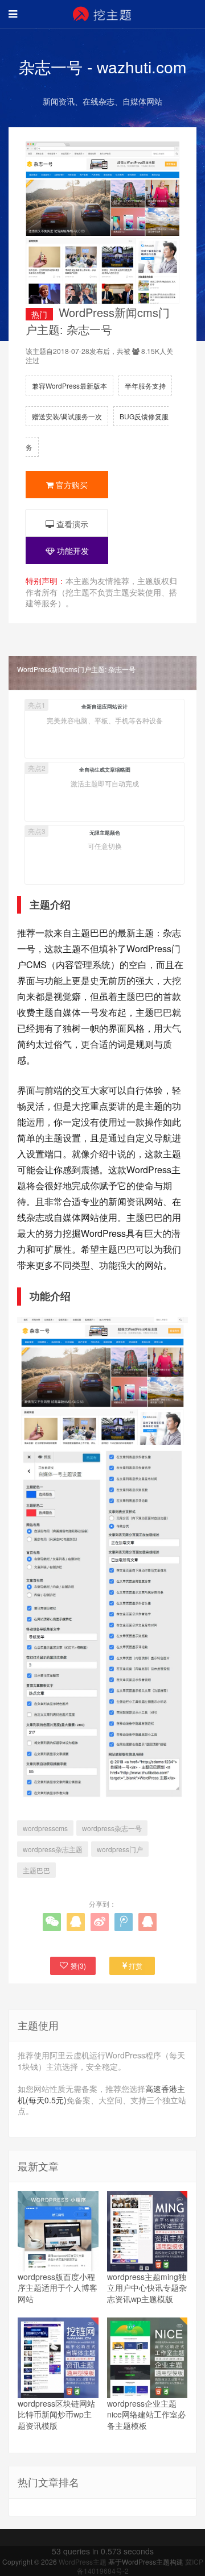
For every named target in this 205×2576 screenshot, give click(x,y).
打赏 (136, 1966)
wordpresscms (45, 1828)
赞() (78, 1966)
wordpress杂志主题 (53, 1849)
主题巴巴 (36, 1870)
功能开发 (72, 551)
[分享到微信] (52, 1922)
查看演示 (71, 524)
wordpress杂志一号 (112, 1828)
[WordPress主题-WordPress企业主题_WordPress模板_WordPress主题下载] (102, 14)
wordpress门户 (120, 1849)
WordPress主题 (83, 2562)
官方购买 (71, 485)
